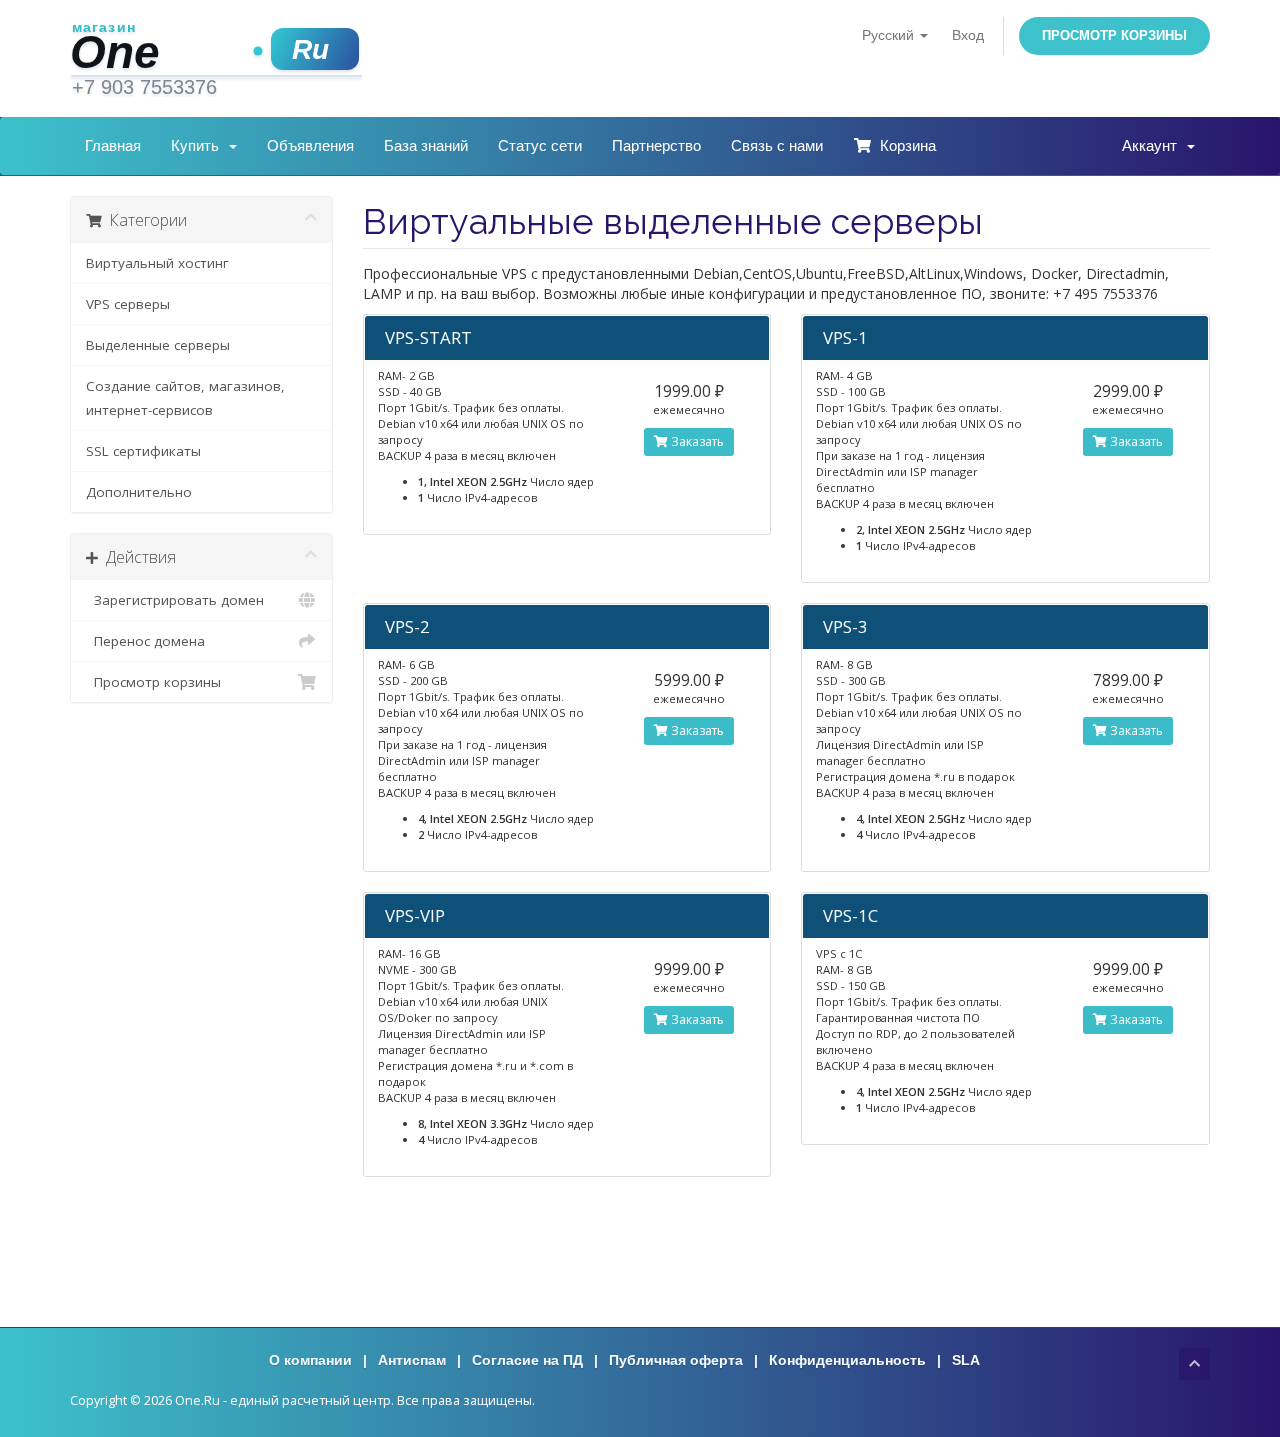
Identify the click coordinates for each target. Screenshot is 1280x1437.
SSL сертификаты (143, 451)
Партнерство (656, 145)
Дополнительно (139, 492)
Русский (890, 35)
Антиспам (412, 1360)
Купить (199, 145)
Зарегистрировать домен (175, 600)
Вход (968, 35)
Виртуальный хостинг (157, 263)
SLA (966, 1360)
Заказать (696, 441)
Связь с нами (777, 145)
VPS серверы (128, 304)
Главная (113, 145)
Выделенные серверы (158, 345)
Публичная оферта (676, 1360)
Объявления (310, 145)
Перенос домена (145, 641)
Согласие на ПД (527, 1360)
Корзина (904, 145)
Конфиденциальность (847, 1360)
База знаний (426, 145)
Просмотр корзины (1114, 35)
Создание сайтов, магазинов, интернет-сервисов (185, 398)
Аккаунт (1153, 145)
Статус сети (540, 145)
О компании (310, 1360)
